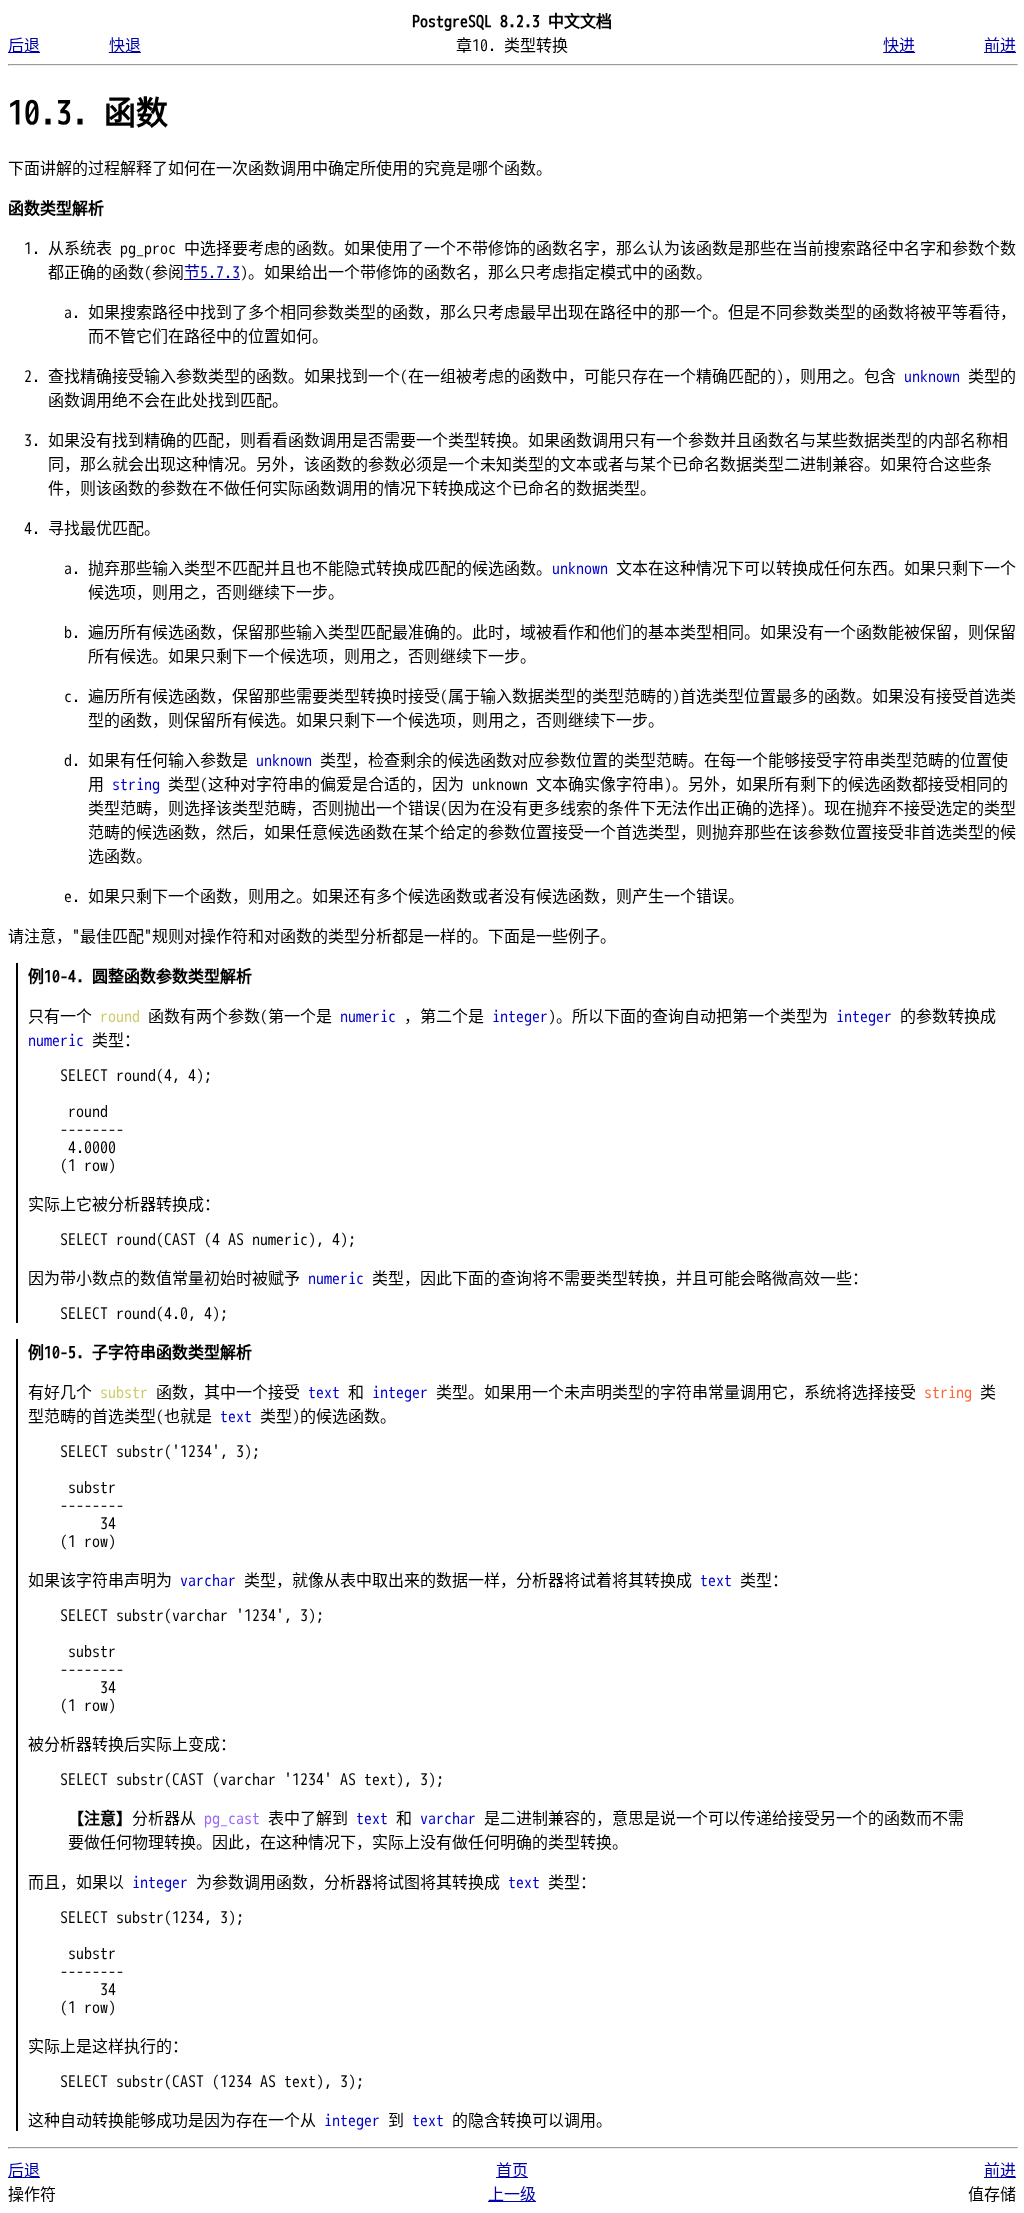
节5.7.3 (212, 273)
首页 (512, 2171)
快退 (125, 46)
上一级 (512, 2195)
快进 (899, 46)
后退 (24, 46)
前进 (1000, 46)
